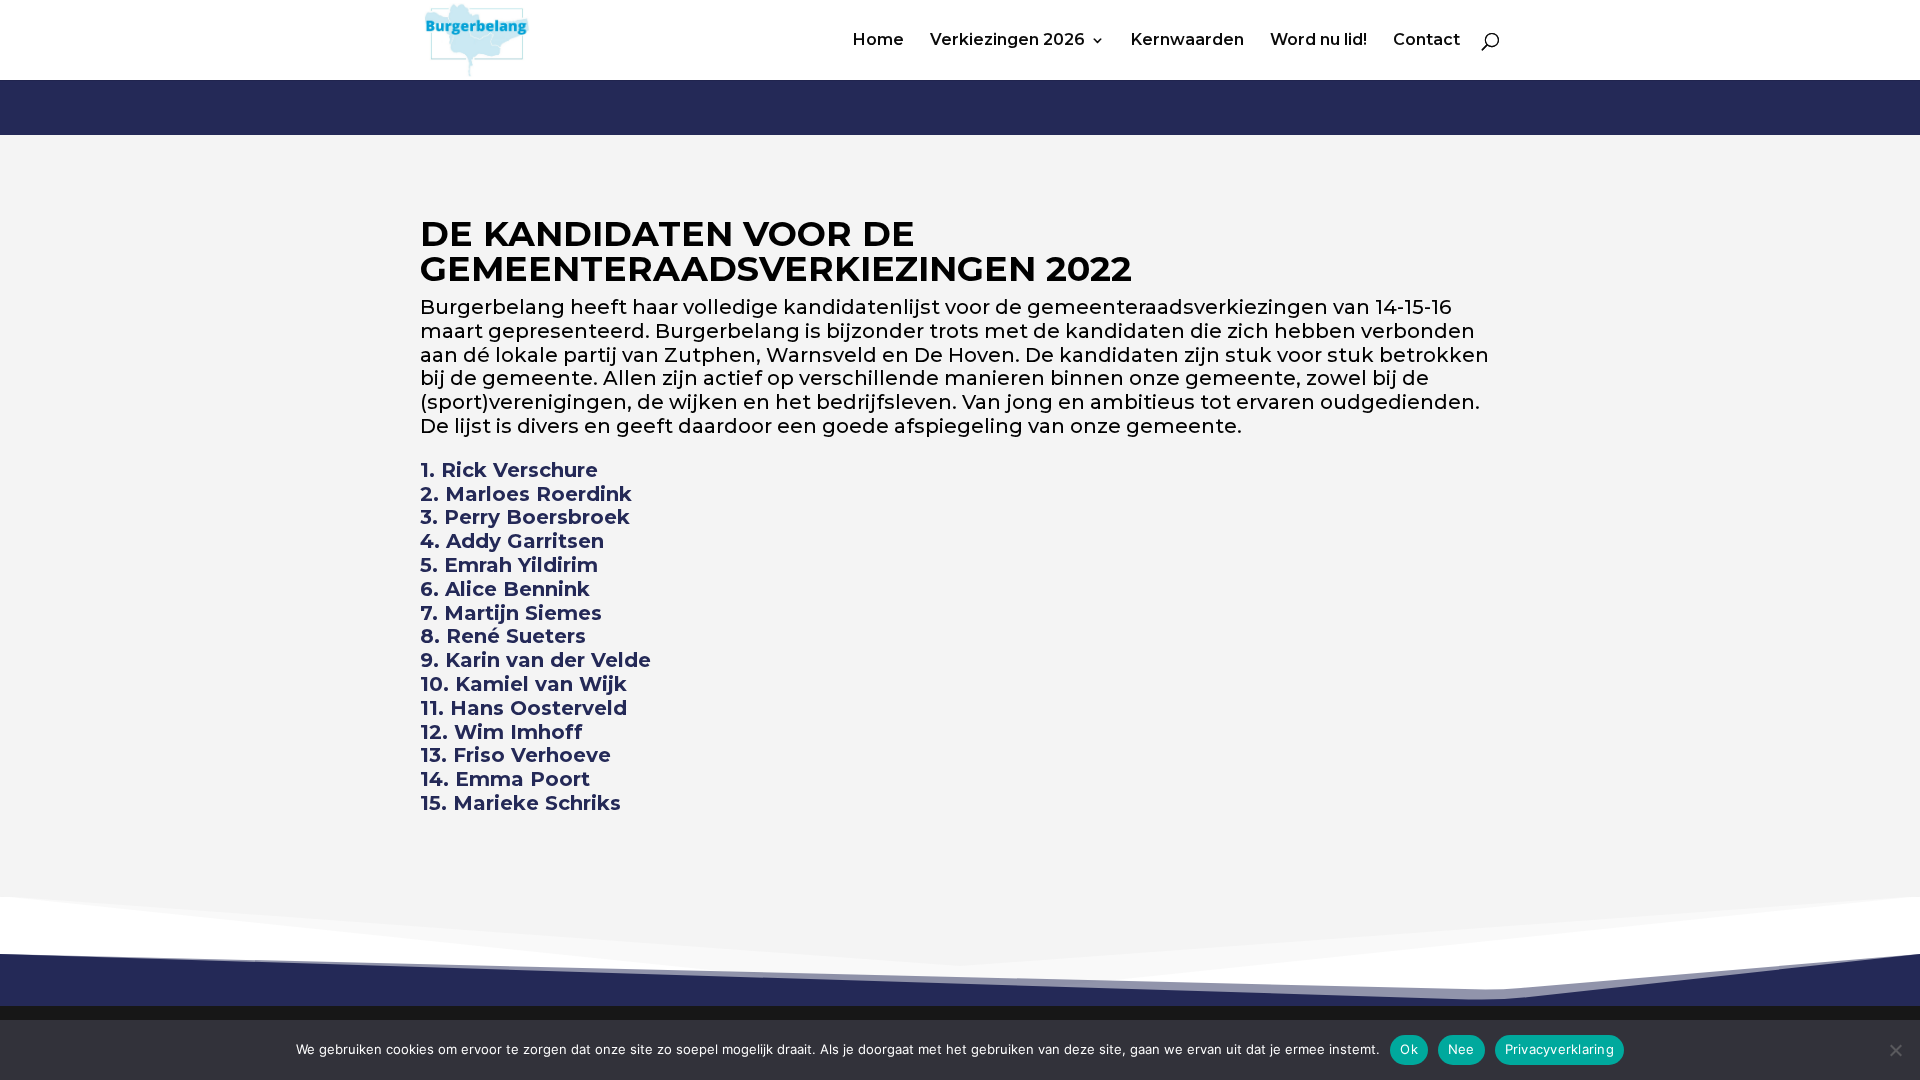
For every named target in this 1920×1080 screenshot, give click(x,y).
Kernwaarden (1187, 41)
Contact (1426, 41)
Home (878, 41)
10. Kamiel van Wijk (523, 684)
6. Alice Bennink (505, 589)
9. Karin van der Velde (535, 660)
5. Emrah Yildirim (509, 565)
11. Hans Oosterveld (523, 708)
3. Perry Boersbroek (525, 517)
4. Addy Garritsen (512, 541)
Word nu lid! (1318, 41)
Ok (1409, 1049)
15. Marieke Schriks (520, 803)
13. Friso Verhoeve (515, 755)
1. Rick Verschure (509, 470)
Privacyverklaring (1559, 1049)
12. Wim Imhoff (501, 732)
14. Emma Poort (505, 779)
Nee (1461, 1049)
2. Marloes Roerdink (526, 494)
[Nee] (1895, 1050)
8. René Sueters (503, 636)
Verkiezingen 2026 (1007, 41)
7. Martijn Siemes (511, 613)
